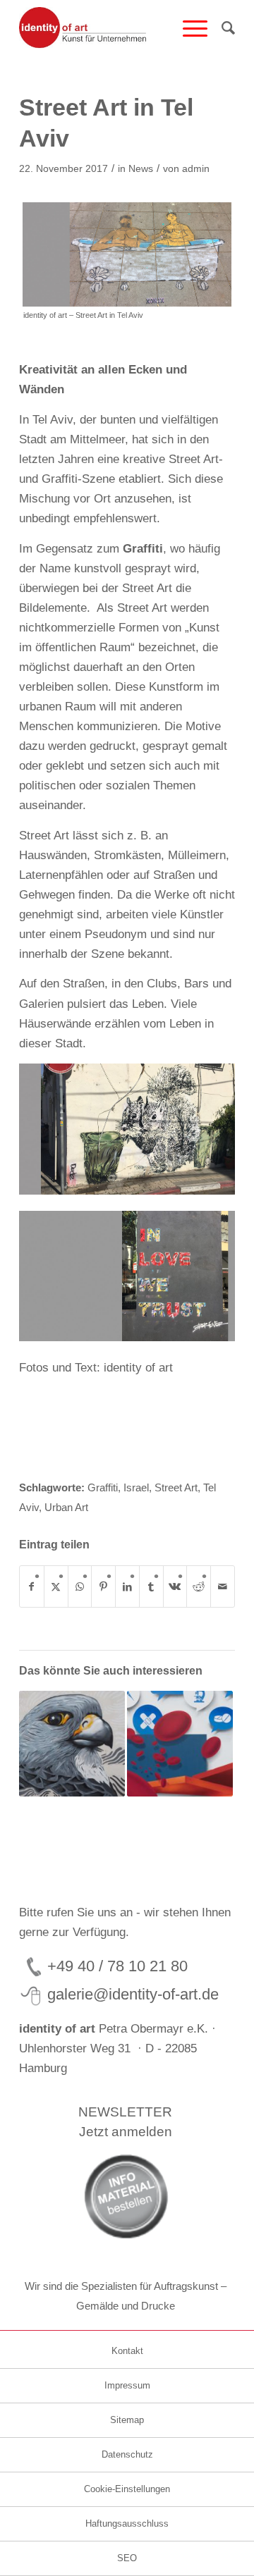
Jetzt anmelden (126, 2132)
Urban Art (66, 1507)
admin (196, 169)
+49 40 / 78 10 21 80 (117, 1966)
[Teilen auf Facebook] (32, 1586)
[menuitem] (188, 28)
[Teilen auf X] (56, 1586)
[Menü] (188, 28)
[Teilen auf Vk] (175, 1586)
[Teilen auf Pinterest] (103, 1586)
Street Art (176, 1487)
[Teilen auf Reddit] (199, 1586)
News (141, 169)
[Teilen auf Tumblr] (151, 1586)
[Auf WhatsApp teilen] (80, 1586)
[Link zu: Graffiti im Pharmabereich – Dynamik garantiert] (180, 1744)
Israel (136, 1487)
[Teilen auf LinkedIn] (127, 1586)
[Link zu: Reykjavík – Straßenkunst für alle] (72, 1744)
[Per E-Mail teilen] (223, 1586)
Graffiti (143, 549)
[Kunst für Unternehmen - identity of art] (105, 28)
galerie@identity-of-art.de (133, 1994)
